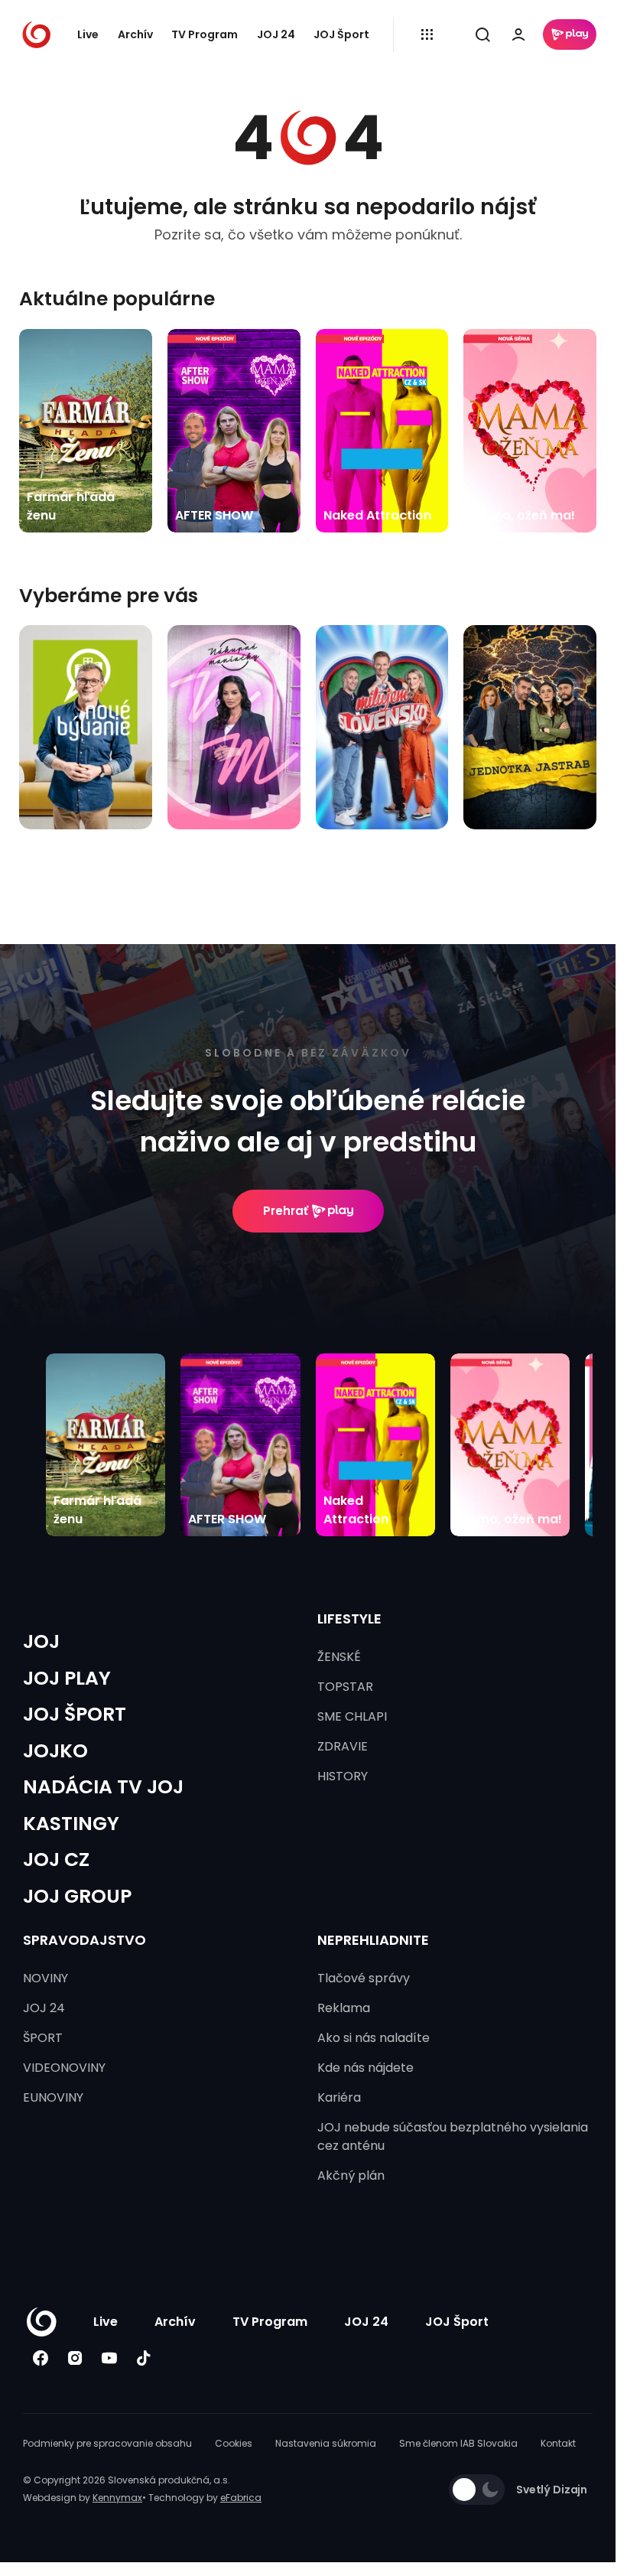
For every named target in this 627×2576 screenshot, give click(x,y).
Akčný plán (351, 2175)
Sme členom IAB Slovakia (458, 2443)
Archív (135, 34)
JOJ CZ (56, 1860)
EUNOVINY (53, 2097)
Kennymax (117, 2498)
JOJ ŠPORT (75, 1714)
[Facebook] (40, 2358)
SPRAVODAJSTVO (84, 1940)
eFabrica (241, 2498)
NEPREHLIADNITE (373, 1940)
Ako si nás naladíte (374, 2038)
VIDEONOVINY (64, 2068)
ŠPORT (43, 2038)
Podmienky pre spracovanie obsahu (107, 2443)
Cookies (234, 2443)
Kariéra (339, 2097)
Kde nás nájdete (365, 2068)
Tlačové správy (364, 1978)
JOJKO (55, 1751)
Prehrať (286, 1211)
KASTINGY (71, 1824)
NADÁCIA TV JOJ (103, 1787)
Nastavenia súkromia (326, 2443)
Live (88, 34)
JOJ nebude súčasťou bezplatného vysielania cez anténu (453, 2136)
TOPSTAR (345, 1687)
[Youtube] (109, 2358)
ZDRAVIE (343, 1746)
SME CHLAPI (352, 1716)
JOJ (41, 1641)
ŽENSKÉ (339, 1657)
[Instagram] (75, 2358)
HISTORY (343, 1776)
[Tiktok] (143, 2358)
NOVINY (45, 1978)
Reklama (344, 2008)
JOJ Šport (341, 34)
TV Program (205, 34)
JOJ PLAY (67, 1678)
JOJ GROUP (77, 1896)
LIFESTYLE (349, 1619)
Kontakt (558, 2443)
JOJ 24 (276, 34)
